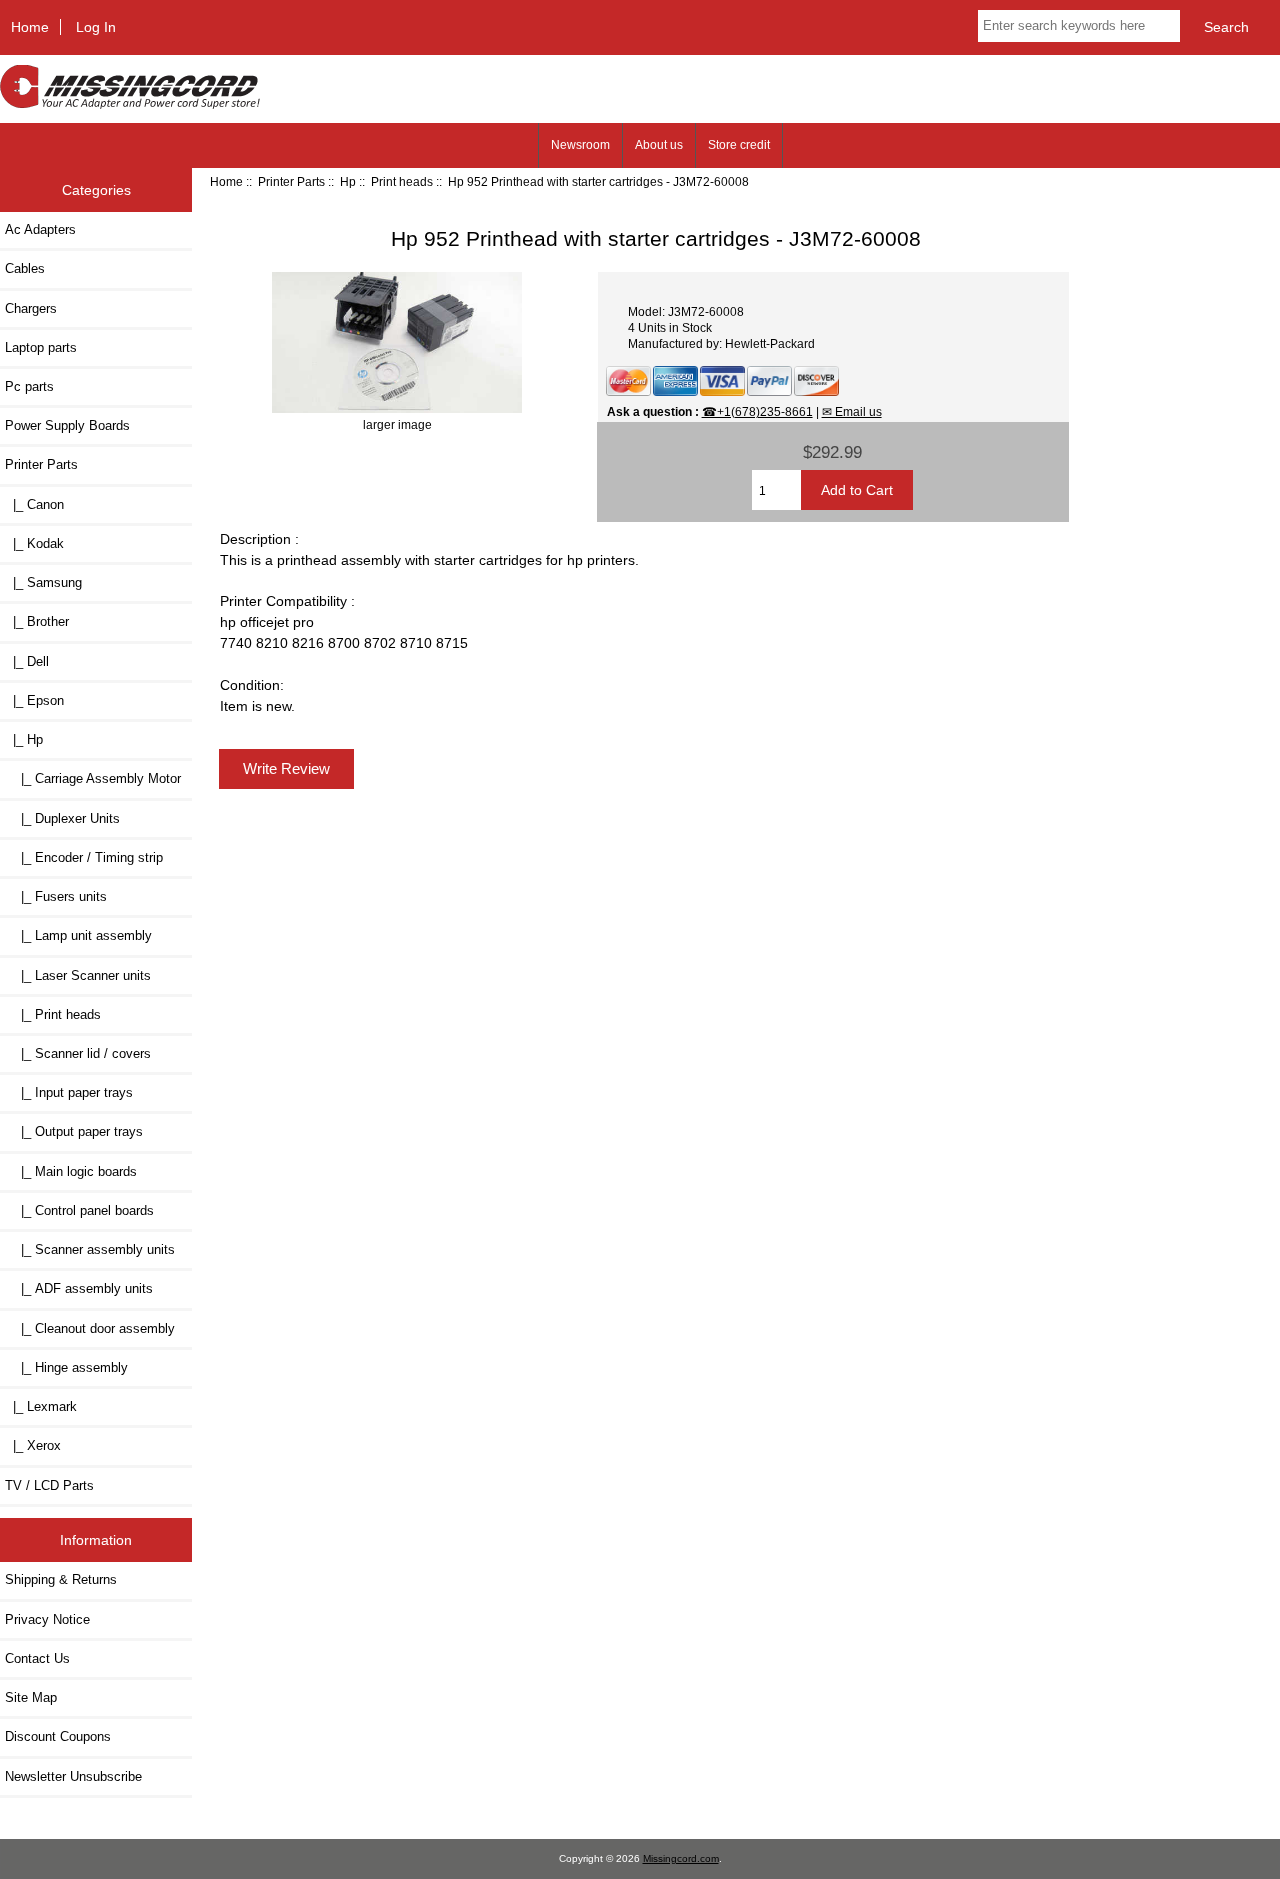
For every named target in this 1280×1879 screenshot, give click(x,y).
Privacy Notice (47, 1619)
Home (30, 27)
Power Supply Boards (67, 425)
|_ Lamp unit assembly (78, 935)
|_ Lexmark (41, 1406)
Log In (96, 27)
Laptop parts (41, 347)
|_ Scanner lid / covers (78, 1053)
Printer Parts (291, 181)
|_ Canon (34, 504)
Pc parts (29, 386)
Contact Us (37, 1658)
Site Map (31, 1697)
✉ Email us (852, 411)
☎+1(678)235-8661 (757, 411)
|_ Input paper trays (69, 1092)
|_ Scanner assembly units (90, 1249)
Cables (25, 268)
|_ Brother (37, 621)
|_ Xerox (33, 1445)
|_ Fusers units (56, 896)
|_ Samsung (43, 582)
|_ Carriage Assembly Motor (93, 778)
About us (659, 145)
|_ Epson (34, 700)
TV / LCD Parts (49, 1485)
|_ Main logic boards (71, 1171)
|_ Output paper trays (74, 1131)
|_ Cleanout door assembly (90, 1328)
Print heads (402, 181)
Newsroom (580, 145)
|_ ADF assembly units (79, 1288)
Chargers (31, 308)
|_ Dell (27, 661)
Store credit (739, 145)
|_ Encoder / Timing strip (84, 857)
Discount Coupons (58, 1736)
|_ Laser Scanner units (78, 975)
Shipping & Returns (61, 1579)
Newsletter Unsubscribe (73, 1776)
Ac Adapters (40, 229)
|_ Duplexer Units (62, 818)
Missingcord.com (681, 1858)
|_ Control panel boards (79, 1210)
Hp (348, 181)
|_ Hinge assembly (66, 1367)
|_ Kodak (34, 543)
